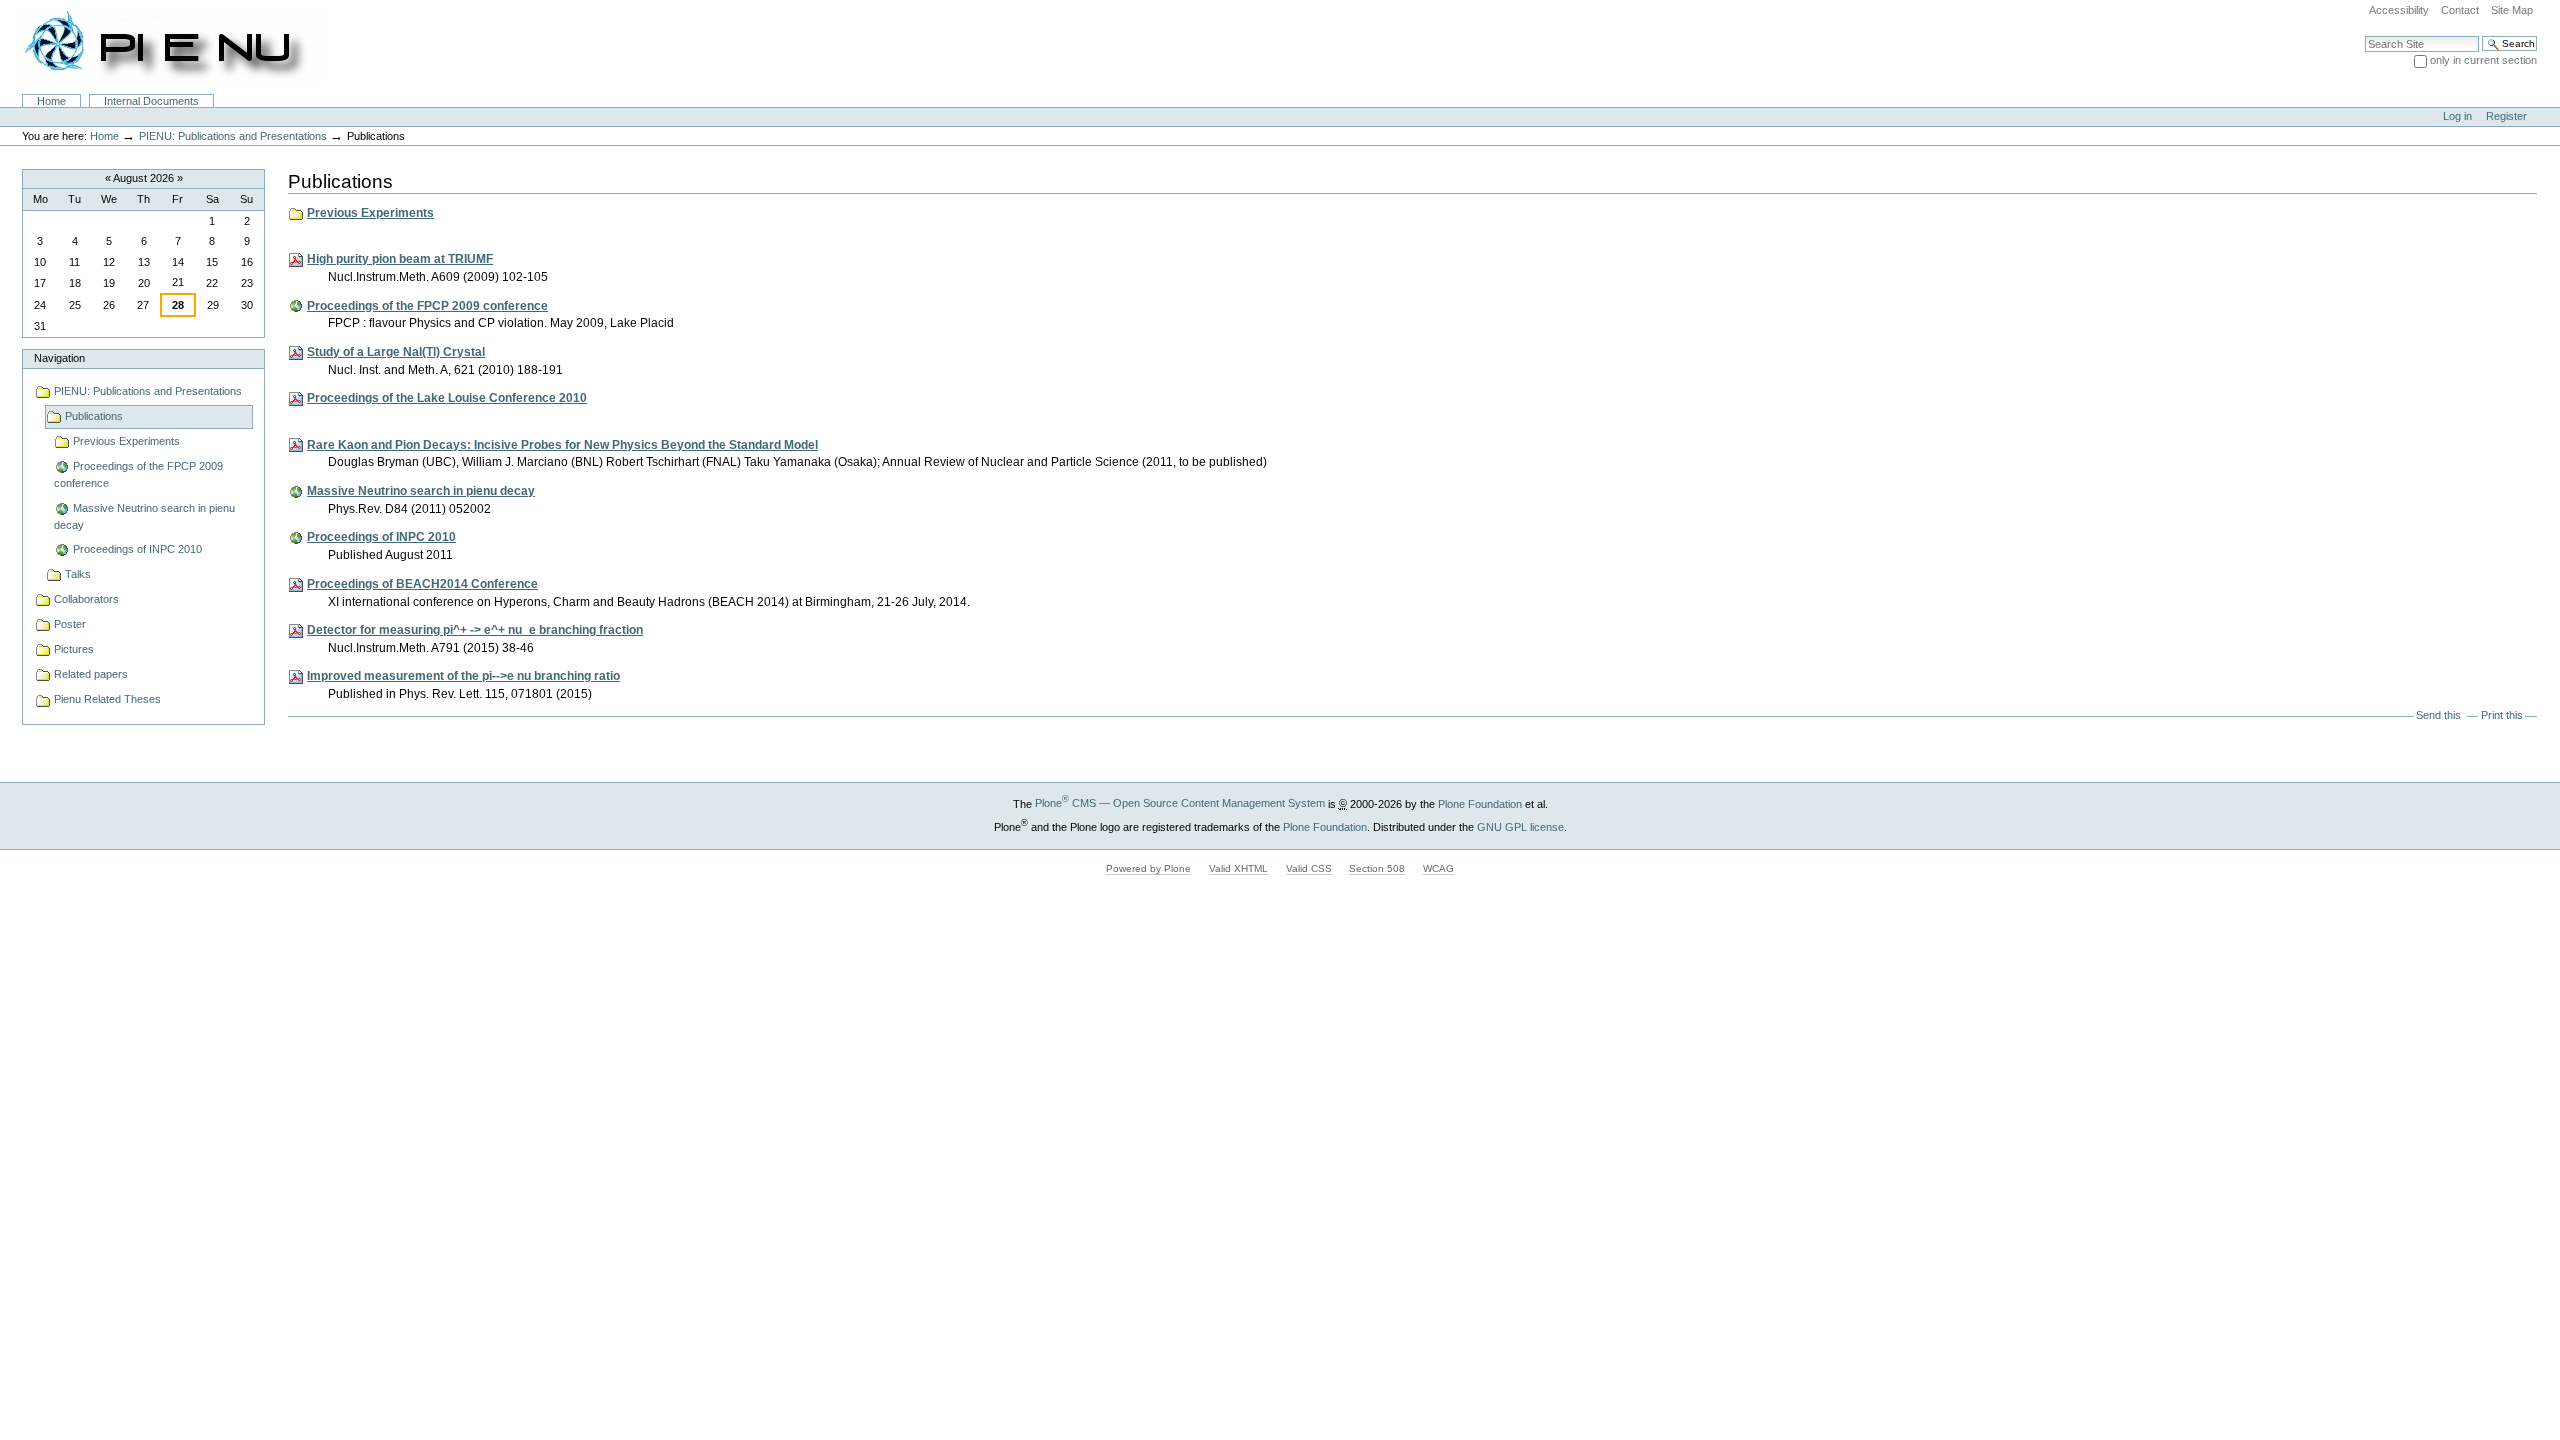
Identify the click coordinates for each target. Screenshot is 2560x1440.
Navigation (59, 358)
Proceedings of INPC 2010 (381, 537)
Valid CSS (1309, 868)
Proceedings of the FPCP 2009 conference (427, 306)
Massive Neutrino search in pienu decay (421, 491)
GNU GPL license (1520, 826)
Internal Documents (151, 101)
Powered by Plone (1148, 868)
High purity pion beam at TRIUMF (400, 259)
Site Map (2512, 10)
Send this (2438, 715)
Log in (2457, 116)
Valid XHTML (1238, 868)
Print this (2502, 715)
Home (51, 101)
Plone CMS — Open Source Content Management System (1180, 803)
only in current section (2483, 60)
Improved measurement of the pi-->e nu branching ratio (463, 676)
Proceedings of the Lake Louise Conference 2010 (447, 398)
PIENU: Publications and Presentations (233, 136)
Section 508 (1377, 868)
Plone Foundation (1480, 803)
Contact (2460, 10)
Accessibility (2399, 10)
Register (2506, 116)
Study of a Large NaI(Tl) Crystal (396, 352)
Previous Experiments (370, 213)
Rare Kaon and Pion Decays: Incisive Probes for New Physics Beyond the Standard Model (562, 445)
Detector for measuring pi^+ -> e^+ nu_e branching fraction (475, 630)
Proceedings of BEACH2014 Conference (422, 584)
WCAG (1438, 868)
